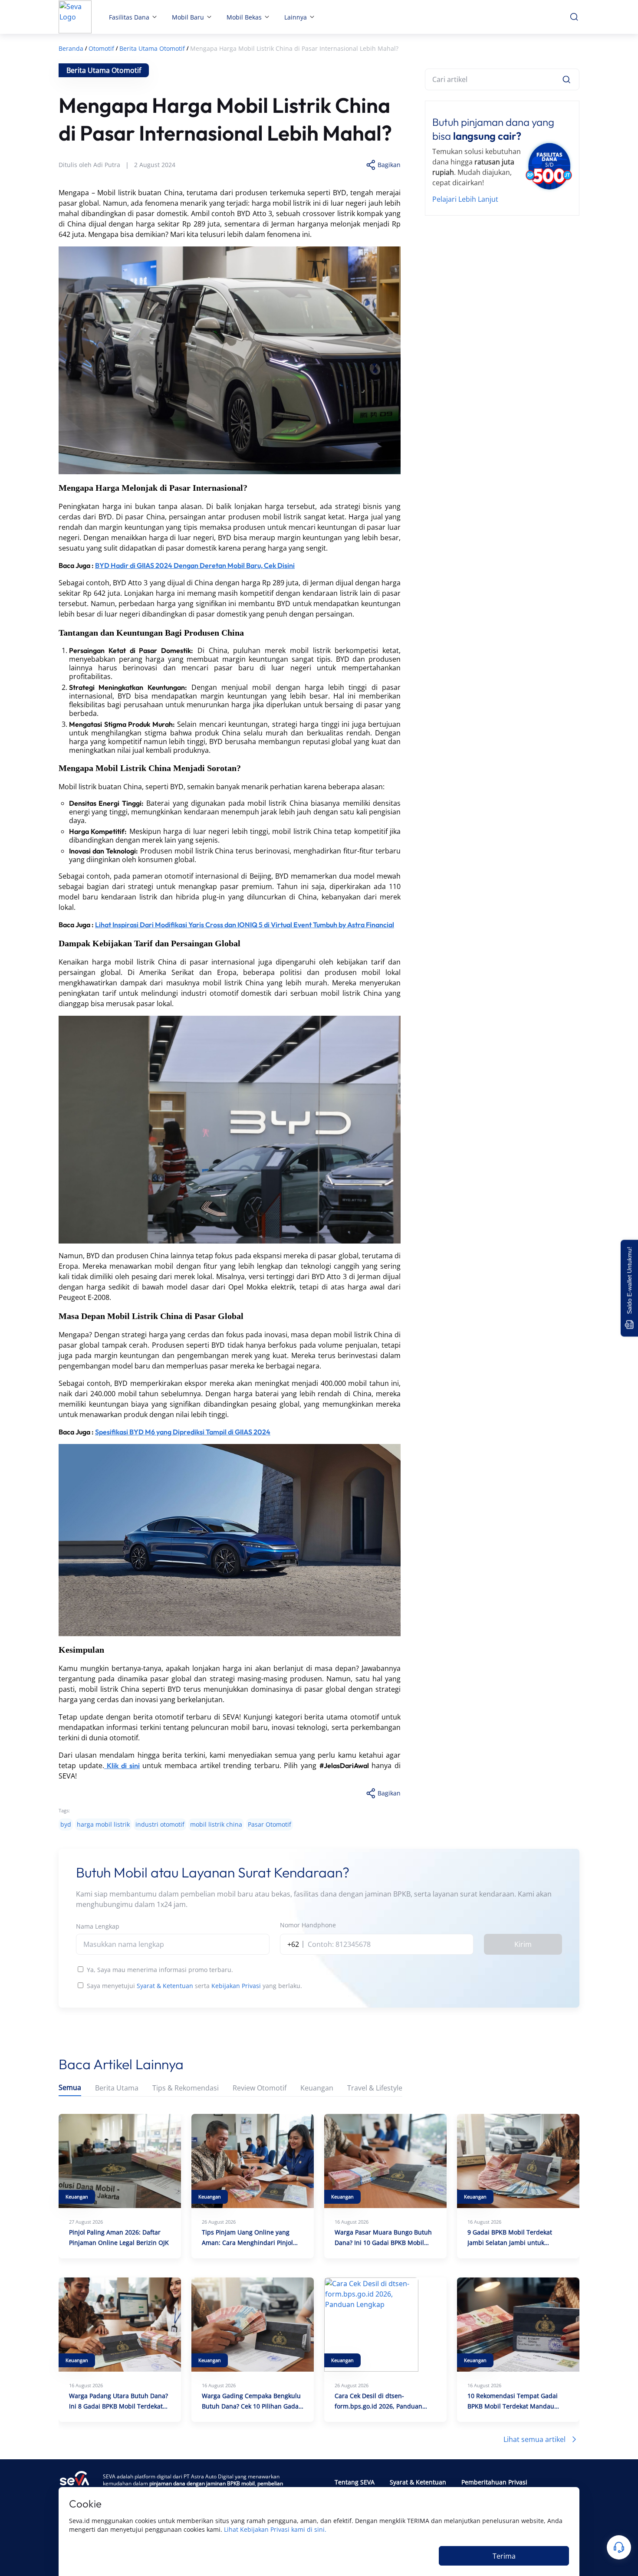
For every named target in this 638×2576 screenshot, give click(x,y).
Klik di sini (123, 1765)
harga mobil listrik (103, 1824)
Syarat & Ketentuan (165, 1986)
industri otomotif (160, 1824)
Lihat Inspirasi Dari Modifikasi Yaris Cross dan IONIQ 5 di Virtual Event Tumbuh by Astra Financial (245, 925)
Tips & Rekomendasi (186, 2088)
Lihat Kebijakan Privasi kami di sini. (275, 2529)
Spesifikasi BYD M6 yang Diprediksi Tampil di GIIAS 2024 (183, 1432)
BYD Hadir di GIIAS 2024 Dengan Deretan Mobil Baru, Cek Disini (195, 565)
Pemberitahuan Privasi (494, 2482)
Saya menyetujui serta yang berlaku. (194, 1986)
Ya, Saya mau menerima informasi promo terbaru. (160, 1970)
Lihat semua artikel (534, 2439)
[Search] (566, 79)
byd (66, 1824)
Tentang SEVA (355, 2482)
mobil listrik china (216, 1824)
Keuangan (317, 2088)
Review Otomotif (260, 2088)
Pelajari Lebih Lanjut (465, 199)
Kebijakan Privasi (236, 1986)
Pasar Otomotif (270, 1824)
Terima (504, 2556)
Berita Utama (117, 2088)
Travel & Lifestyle (375, 2088)
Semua (70, 2088)
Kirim (523, 1944)
